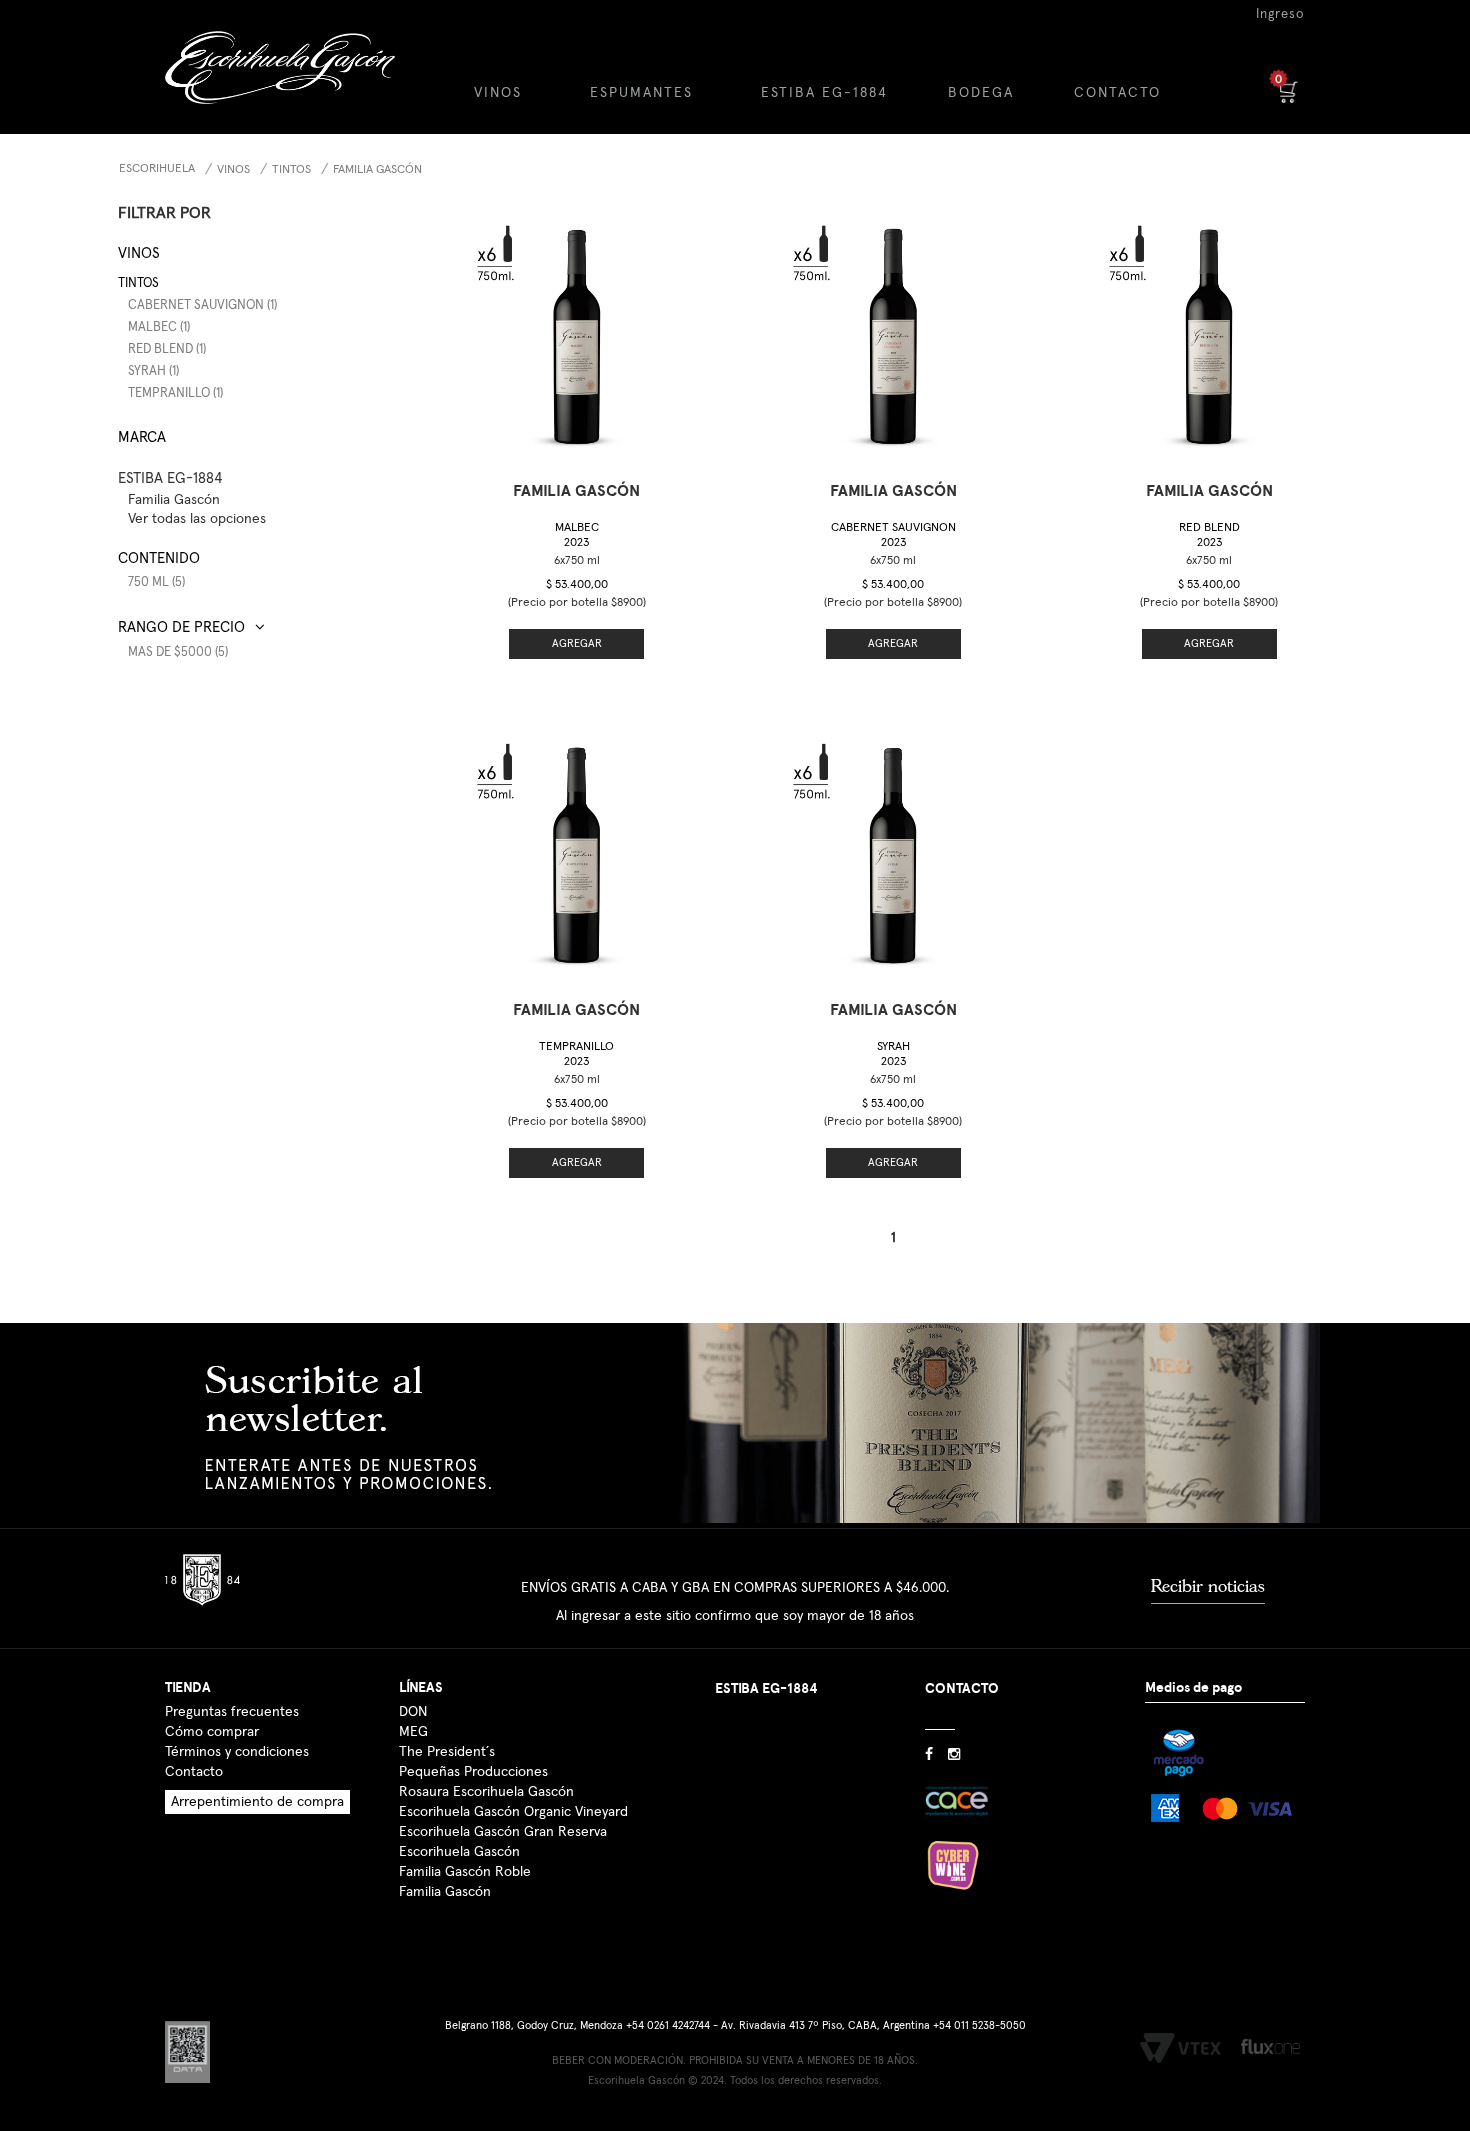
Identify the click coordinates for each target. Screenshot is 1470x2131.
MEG (413, 1732)
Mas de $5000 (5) (178, 652)
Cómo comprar (212, 1732)
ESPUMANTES (641, 93)
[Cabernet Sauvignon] (893, 329)
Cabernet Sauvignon (893, 535)
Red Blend (1209, 535)
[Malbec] (577, 329)
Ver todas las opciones (197, 519)
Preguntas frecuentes (232, 1712)
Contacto (194, 1772)
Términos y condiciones (237, 1752)
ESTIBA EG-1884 (824, 93)
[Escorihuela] (296, 82)
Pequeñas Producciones (473, 1772)
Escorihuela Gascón (459, 1852)
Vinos (233, 170)
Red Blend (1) (167, 349)
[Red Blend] (1209, 329)
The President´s (447, 1752)
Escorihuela (157, 169)
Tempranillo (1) (175, 393)
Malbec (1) (159, 327)
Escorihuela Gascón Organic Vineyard (513, 1812)
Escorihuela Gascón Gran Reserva (503, 1832)
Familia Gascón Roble (465, 1872)
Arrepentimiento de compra (257, 1802)
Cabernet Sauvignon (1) (202, 305)
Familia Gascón (377, 170)
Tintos (291, 170)
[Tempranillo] (577, 847)
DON (413, 1712)
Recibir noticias (1208, 1586)
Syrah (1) (153, 371)
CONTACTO (1117, 93)
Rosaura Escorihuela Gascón (486, 1792)
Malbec (577, 535)
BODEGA (981, 93)
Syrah (893, 1054)
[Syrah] (893, 847)
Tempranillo (576, 1054)
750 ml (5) (156, 582)
